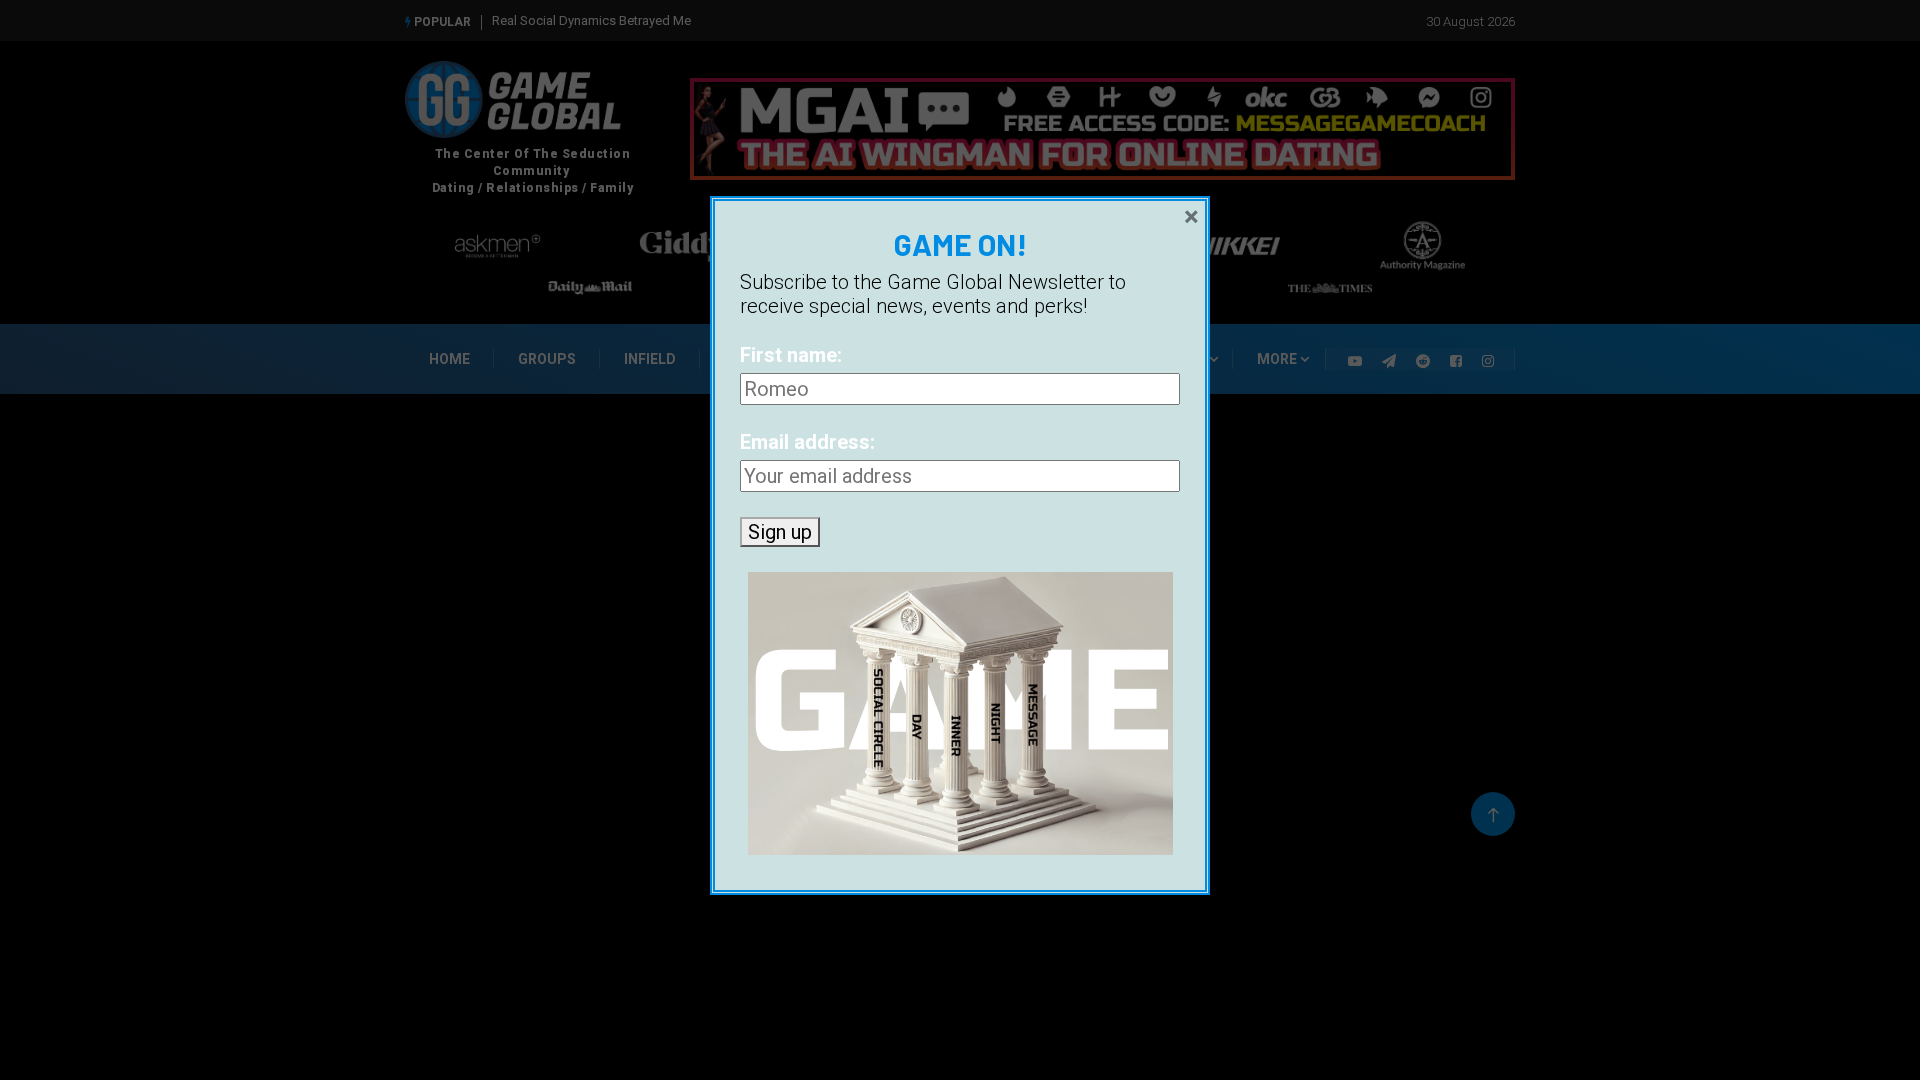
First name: (791, 355)
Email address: (807, 442)
